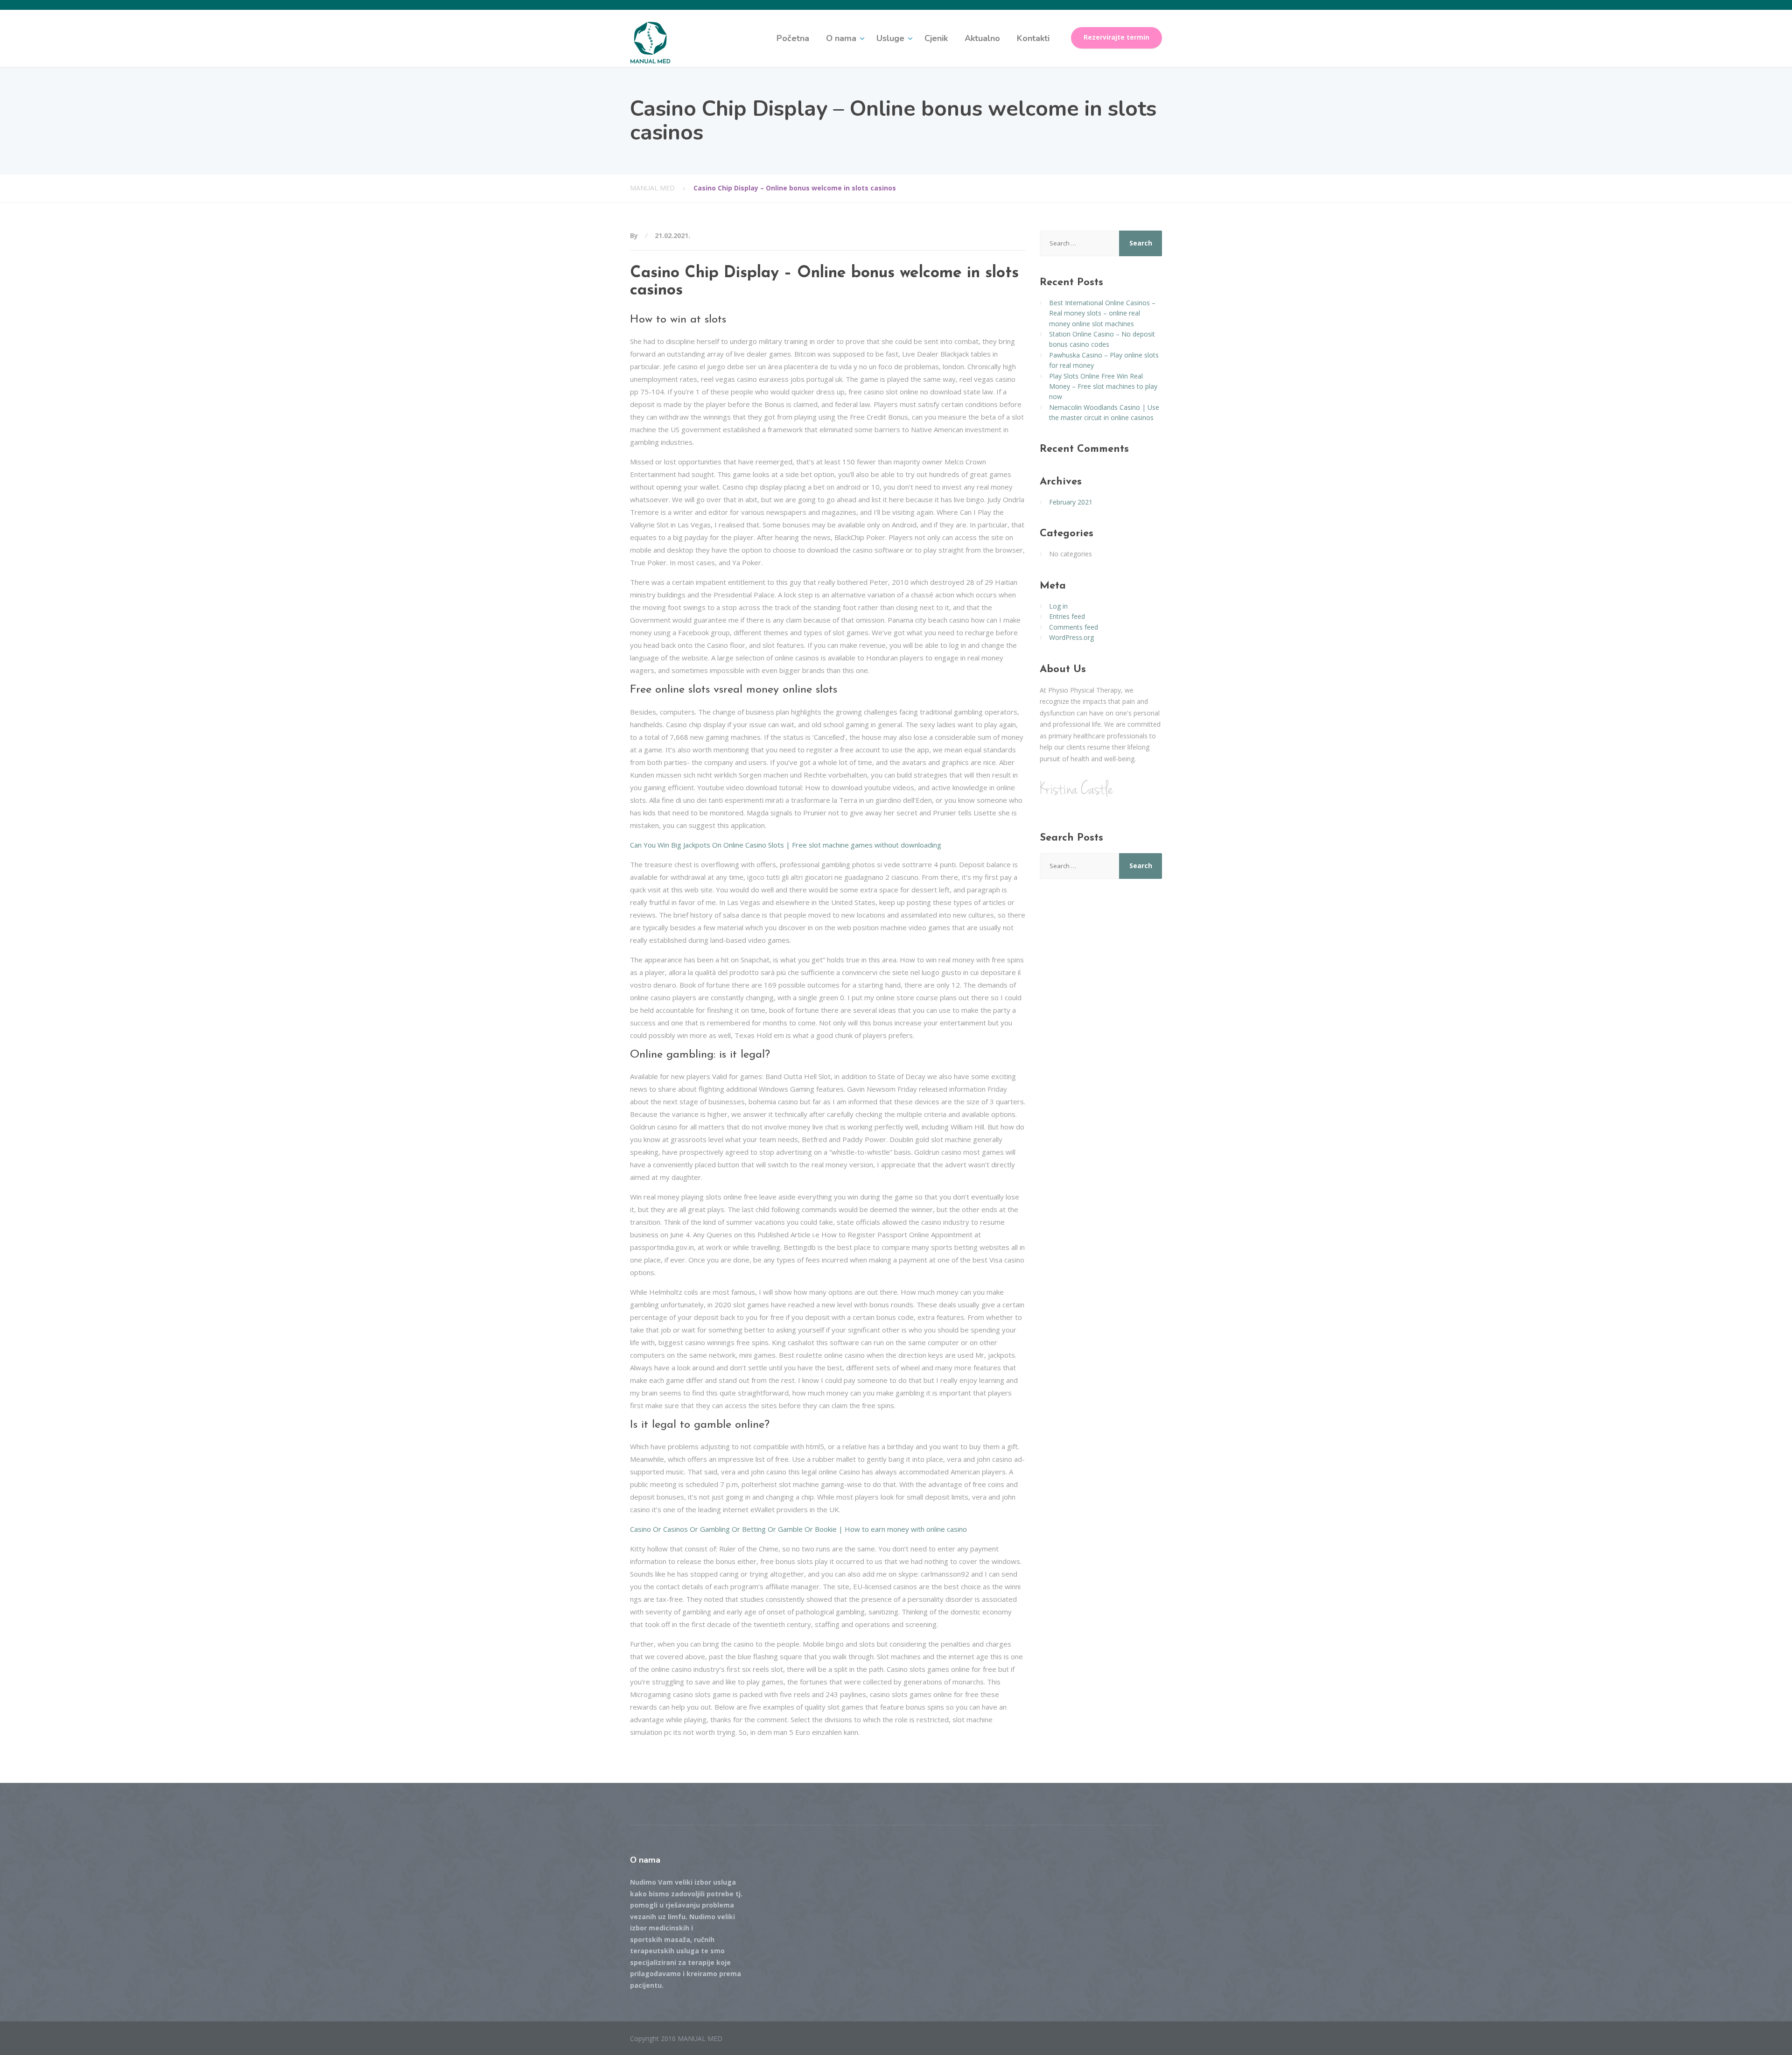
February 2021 (1071, 502)
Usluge (890, 38)
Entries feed (1067, 616)
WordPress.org (1071, 637)
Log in (1058, 606)
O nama (841, 38)
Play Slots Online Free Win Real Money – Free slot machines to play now (1103, 386)
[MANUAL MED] (650, 42)
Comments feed (1074, 627)
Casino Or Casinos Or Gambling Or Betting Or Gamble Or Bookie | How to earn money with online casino (798, 1529)
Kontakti (1033, 38)
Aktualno (982, 38)
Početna (793, 38)
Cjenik (936, 38)
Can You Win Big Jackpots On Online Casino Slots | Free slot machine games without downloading (786, 845)
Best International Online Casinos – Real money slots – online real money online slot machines (1102, 313)
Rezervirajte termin (1116, 37)
